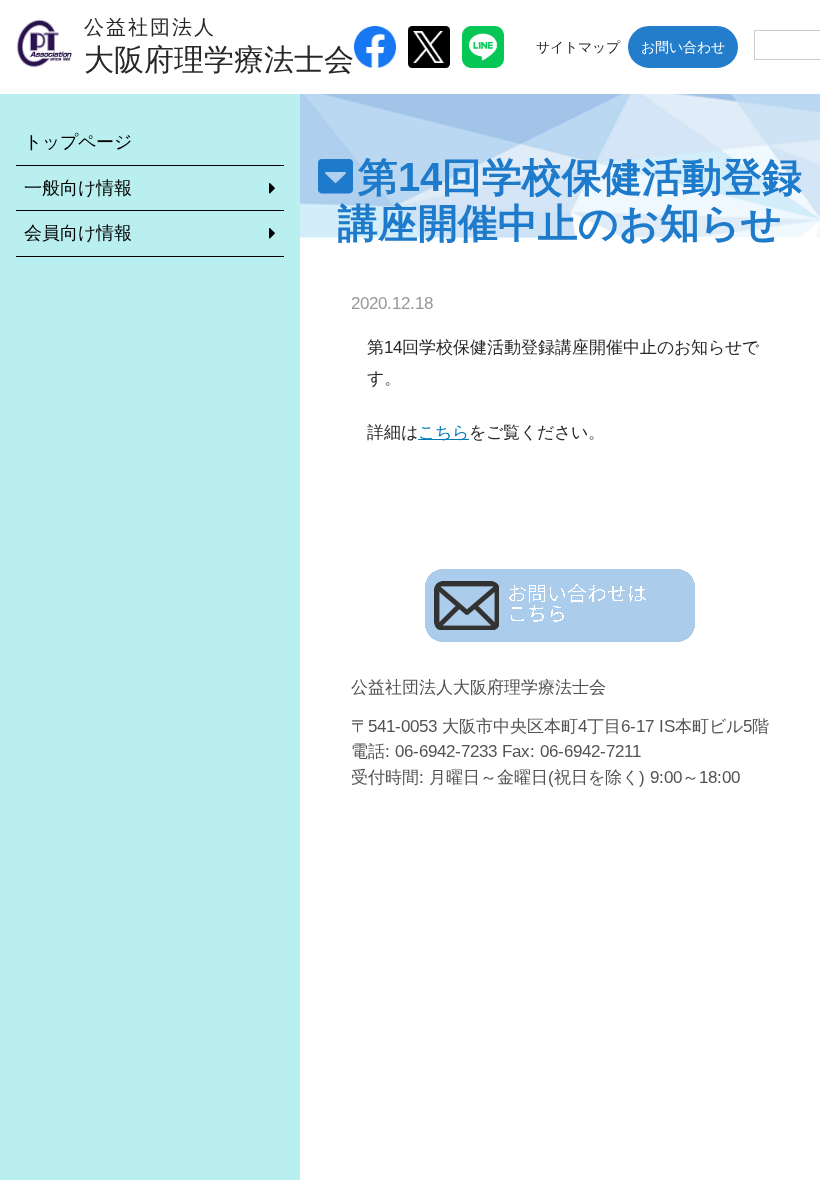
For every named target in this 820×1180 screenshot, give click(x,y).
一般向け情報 (78, 188)
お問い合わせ (683, 47)
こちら (443, 432)
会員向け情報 (78, 233)
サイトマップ (578, 47)
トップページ (78, 142)
